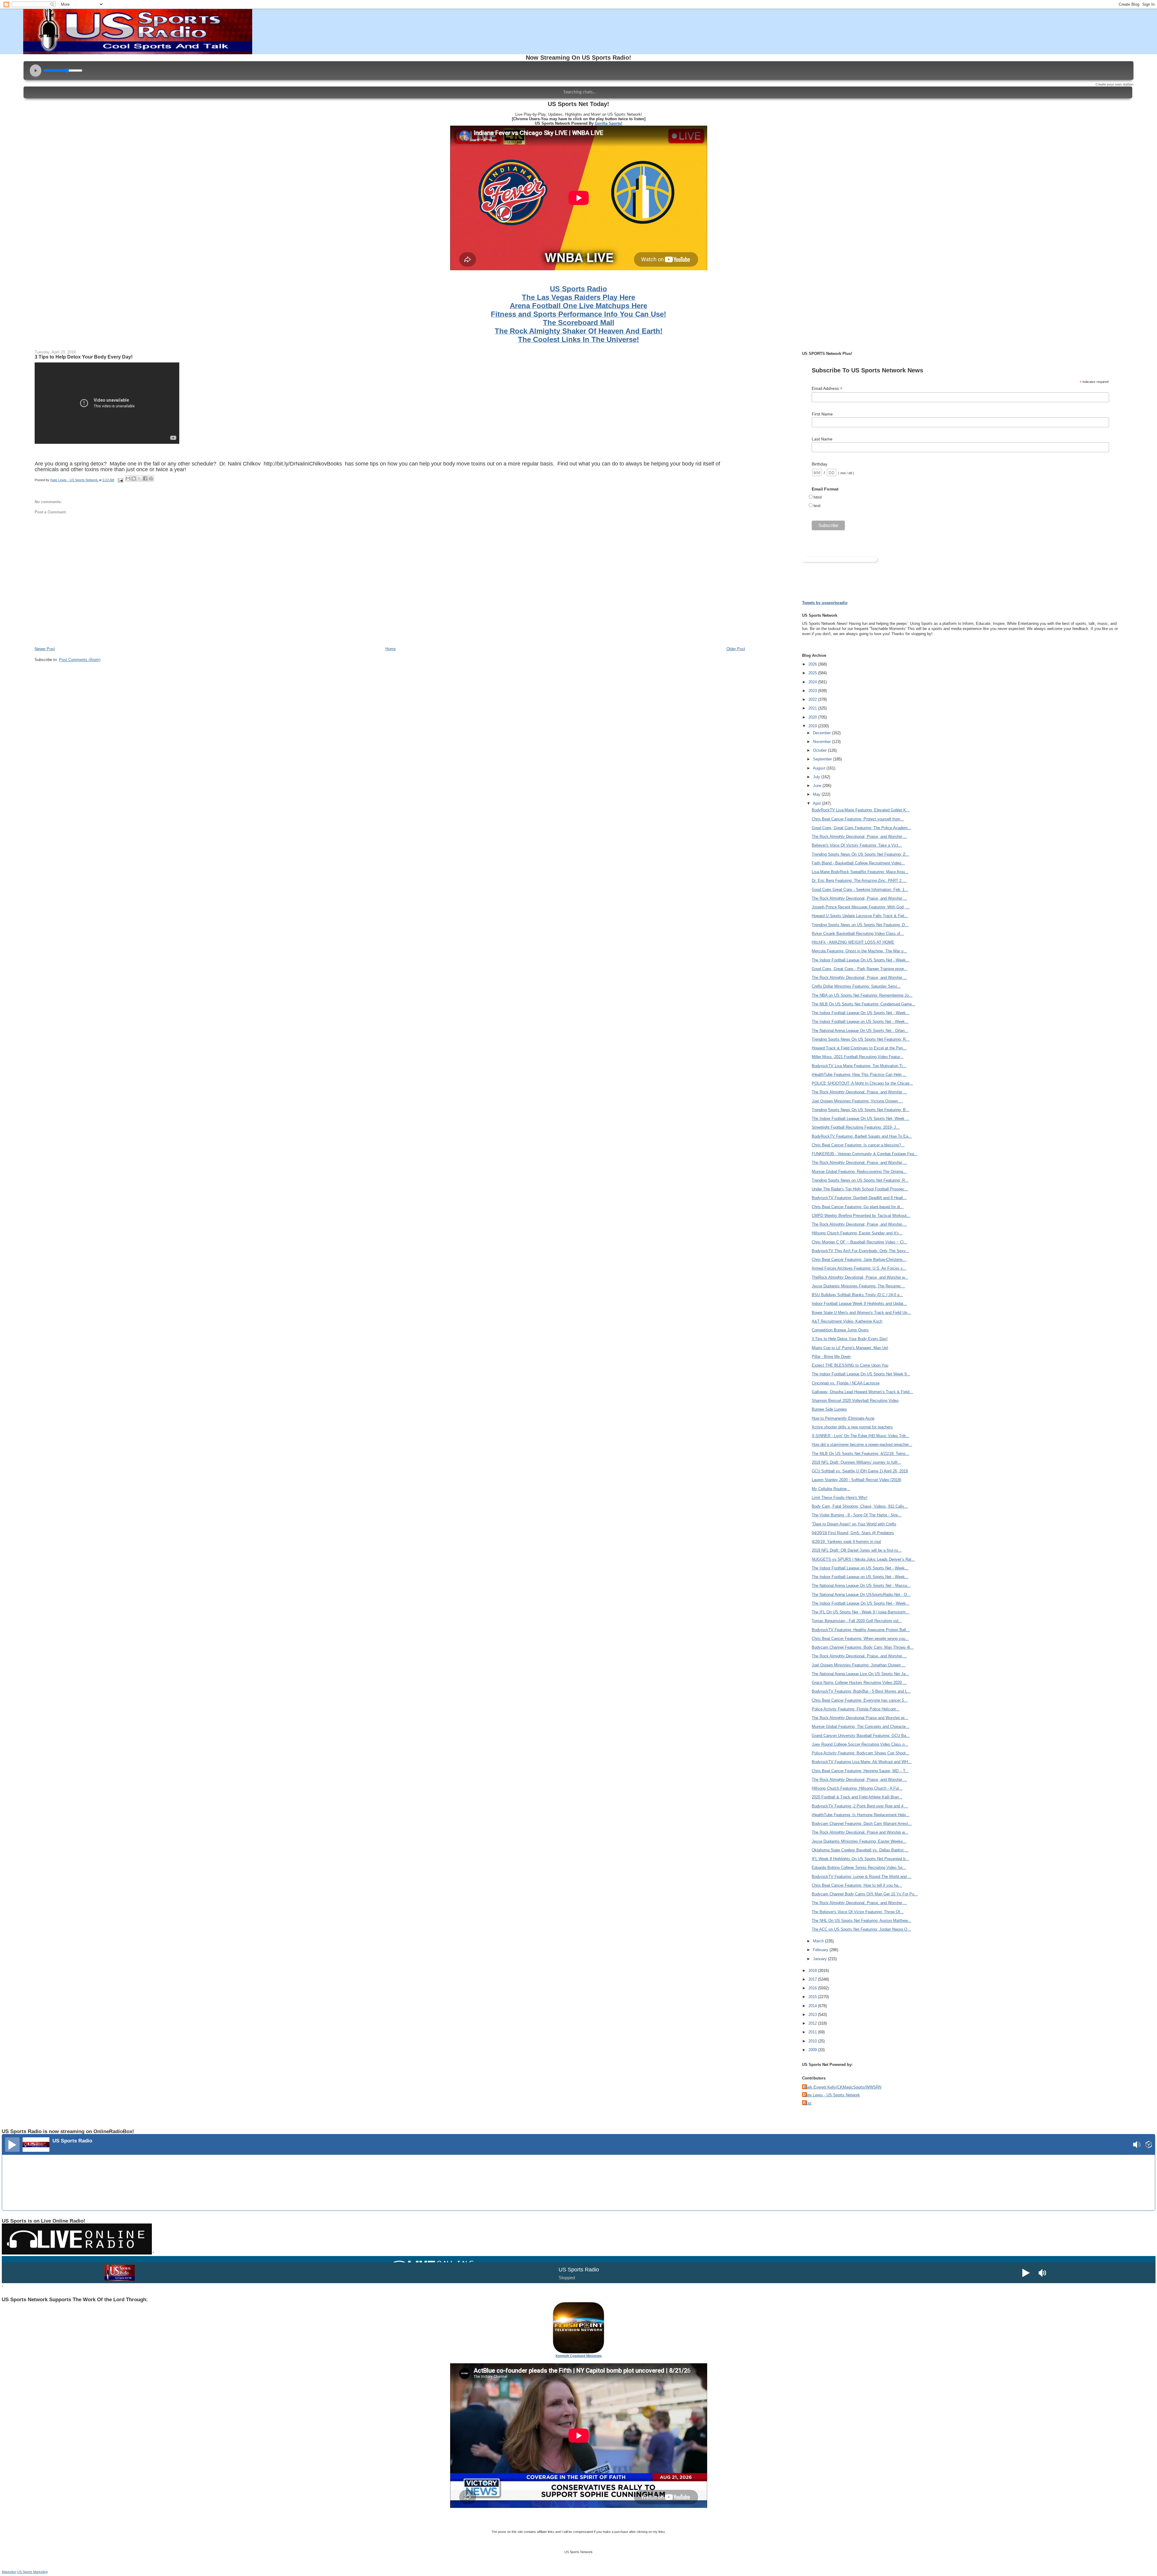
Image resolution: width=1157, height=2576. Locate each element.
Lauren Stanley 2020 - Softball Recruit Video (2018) (856, 1480)
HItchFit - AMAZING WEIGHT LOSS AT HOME (853, 942)
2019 (813, 726)
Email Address (827, 389)
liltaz (808, 2103)
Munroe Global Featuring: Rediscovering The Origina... (859, 1172)
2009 (813, 2050)
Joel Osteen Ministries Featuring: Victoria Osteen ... (857, 1101)
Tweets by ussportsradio (825, 603)
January (820, 1959)
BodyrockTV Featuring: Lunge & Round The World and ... (862, 1877)
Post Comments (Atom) (80, 660)
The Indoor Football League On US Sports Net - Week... (861, 960)
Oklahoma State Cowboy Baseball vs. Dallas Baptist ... (860, 1850)
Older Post (736, 649)
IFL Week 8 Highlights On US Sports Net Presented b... (860, 1859)
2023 (813, 691)
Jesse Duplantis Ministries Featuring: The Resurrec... (858, 1286)
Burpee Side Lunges (829, 1409)
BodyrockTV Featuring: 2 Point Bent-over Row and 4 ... (860, 1806)
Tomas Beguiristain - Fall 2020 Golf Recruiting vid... (857, 1621)
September (823, 759)
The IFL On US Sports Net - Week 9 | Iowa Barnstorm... (861, 1612)
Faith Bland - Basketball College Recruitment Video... (858, 863)
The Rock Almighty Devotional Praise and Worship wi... (860, 1718)
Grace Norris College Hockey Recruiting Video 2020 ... (859, 1683)
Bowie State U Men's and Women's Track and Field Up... (861, 1313)
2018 (813, 1971)
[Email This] (128, 478)
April (817, 803)
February (821, 1950)
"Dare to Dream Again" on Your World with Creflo (854, 1524)
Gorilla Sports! (608, 123)
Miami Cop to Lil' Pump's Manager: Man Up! (850, 1348)
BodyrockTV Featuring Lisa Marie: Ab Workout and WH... (862, 1762)
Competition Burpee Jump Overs (840, 1330)
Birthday (820, 464)
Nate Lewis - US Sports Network (832, 2095)
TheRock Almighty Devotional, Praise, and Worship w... (860, 1277)
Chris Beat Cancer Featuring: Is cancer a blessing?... (858, 1145)
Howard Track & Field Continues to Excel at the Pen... (859, 1048)
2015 (813, 1997)
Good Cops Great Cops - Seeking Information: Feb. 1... (860, 890)
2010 (813, 2041)
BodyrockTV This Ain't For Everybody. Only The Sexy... (860, 1251)
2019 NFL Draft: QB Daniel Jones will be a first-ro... (857, 1550)
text (817, 506)
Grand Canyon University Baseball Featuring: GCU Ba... (861, 1736)
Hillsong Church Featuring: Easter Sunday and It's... (857, 1233)
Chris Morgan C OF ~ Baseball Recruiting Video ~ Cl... (859, 1242)
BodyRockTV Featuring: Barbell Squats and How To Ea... (862, 1136)
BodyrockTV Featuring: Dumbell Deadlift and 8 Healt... (859, 1198)
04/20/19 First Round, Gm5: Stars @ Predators (853, 1533)
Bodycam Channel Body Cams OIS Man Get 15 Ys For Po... (865, 1894)
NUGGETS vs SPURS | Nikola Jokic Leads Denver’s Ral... (863, 1559)
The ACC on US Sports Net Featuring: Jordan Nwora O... (861, 1929)
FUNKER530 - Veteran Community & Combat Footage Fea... (865, 1154)
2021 (813, 708)
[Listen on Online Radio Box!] (1149, 2145)
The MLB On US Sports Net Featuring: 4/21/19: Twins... (861, 1454)
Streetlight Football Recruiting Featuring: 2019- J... (856, 1127)
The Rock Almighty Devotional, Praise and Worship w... (860, 1832)
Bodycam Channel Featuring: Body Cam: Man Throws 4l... (863, 1647)
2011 (813, 2032)
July (817, 777)
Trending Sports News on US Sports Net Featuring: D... (860, 925)
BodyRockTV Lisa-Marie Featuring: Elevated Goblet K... (861, 810)
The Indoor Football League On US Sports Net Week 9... (861, 1374)
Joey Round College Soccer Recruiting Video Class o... (860, 1744)
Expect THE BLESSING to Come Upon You (850, 1365)
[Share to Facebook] (145, 478)
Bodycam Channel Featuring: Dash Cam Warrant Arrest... (862, 1824)
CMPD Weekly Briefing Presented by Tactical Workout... (861, 1216)
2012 (813, 2023)
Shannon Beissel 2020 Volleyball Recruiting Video (855, 1401)
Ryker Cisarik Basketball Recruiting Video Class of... (858, 934)
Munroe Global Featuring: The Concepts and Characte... (861, 1727)
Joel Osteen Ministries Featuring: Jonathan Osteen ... (859, 1665)
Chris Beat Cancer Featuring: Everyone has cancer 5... (860, 1700)
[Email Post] (120, 480)
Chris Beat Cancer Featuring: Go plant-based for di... (858, 1207)
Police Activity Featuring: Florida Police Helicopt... (856, 1709)
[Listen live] (12, 2145)
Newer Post (45, 649)
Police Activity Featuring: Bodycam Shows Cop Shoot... (861, 1753)
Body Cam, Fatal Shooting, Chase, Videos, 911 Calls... (860, 1506)
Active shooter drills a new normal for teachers (852, 1427)
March (819, 1941)
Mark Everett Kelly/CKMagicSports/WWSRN (842, 2087)
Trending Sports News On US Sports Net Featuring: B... (861, 1110)
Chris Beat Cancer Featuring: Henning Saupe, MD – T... (860, 1771)
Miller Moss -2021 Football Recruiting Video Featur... (858, 1057)
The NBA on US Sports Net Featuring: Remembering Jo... (862, 995)
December (822, 733)
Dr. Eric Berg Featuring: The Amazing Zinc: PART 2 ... (859, 881)
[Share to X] (140, 478)
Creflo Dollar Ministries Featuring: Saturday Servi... (856, 986)
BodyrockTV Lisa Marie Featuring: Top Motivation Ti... (859, 1066)
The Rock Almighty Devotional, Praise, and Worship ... (859, 837)
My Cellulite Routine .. (831, 1489)
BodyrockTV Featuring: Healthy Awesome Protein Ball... (861, 1630)
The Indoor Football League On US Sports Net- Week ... (861, 1119)
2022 (813, 699)
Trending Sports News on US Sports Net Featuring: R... (860, 1180)
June (818, 786)
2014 (813, 2006)
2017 (813, 1979)
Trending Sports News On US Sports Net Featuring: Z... (860, 854)
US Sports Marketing (32, 2572)
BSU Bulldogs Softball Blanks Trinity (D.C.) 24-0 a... (857, 1295)
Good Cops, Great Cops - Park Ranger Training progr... (859, 969)
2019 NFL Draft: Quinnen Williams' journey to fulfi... (856, 1462)
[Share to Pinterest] (151, 478)
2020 (813, 717)
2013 (813, 2015)
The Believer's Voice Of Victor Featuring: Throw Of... (858, 1912)
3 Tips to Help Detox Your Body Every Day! (84, 357)
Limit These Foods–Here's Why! (840, 1498)
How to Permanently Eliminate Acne (843, 1418)
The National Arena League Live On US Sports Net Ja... (860, 1674)
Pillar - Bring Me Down (831, 1357)
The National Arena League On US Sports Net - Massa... (861, 1586)
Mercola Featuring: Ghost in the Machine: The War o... (859, 951)
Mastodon (9, 2572)
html (818, 497)
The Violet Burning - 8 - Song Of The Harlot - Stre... (857, 1515)
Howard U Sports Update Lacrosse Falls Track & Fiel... (860, 916)
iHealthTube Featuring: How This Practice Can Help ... (859, 1075)
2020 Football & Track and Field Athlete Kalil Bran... (857, 1797)
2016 (813, 1988)
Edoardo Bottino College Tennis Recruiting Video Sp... (859, 1868)
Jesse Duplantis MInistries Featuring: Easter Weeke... (859, 1841)
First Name (822, 414)
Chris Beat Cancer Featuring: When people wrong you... (860, 1639)
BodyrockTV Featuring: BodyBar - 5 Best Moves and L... (861, 1691)
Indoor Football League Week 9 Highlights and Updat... (859, 1304)
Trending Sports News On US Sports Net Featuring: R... (861, 1039)
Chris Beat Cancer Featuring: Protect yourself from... (858, 819)
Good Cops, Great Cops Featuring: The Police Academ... (861, 828)
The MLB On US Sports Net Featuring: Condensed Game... (864, 1004)
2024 (813, 682)
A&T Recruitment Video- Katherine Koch (847, 1321)
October (820, 750)
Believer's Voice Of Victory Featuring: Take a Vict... (857, 845)
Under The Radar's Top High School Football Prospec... (860, 1189)
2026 (813, 664)
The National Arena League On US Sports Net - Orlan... (860, 1031)
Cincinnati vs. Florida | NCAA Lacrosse (846, 1383)
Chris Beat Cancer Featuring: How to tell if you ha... (857, 1885)
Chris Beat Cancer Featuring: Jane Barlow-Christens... (859, 1260)
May (817, 794)
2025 (813, 673)
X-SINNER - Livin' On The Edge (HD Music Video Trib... (861, 1436)
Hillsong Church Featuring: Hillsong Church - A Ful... (857, 1788)
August (820, 768)
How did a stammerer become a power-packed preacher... (862, 1445)
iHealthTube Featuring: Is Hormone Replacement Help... (861, 1815)
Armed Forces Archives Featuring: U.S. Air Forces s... (859, 1268)
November (822, 742)
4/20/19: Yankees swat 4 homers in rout (846, 1542)
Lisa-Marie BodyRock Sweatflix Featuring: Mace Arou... (860, 872)
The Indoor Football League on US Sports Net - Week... (860, 1022)
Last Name (822, 439)
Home (390, 649)
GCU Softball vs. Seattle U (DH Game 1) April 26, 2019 (860, 1471)
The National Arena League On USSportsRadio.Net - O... (861, 1595)
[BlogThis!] (134, 478)
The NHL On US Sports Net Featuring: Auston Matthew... (861, 1921)
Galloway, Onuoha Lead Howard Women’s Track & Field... (862, 1392)
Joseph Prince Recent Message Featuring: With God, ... (861, 907)
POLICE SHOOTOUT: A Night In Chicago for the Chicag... (862, 1083)
